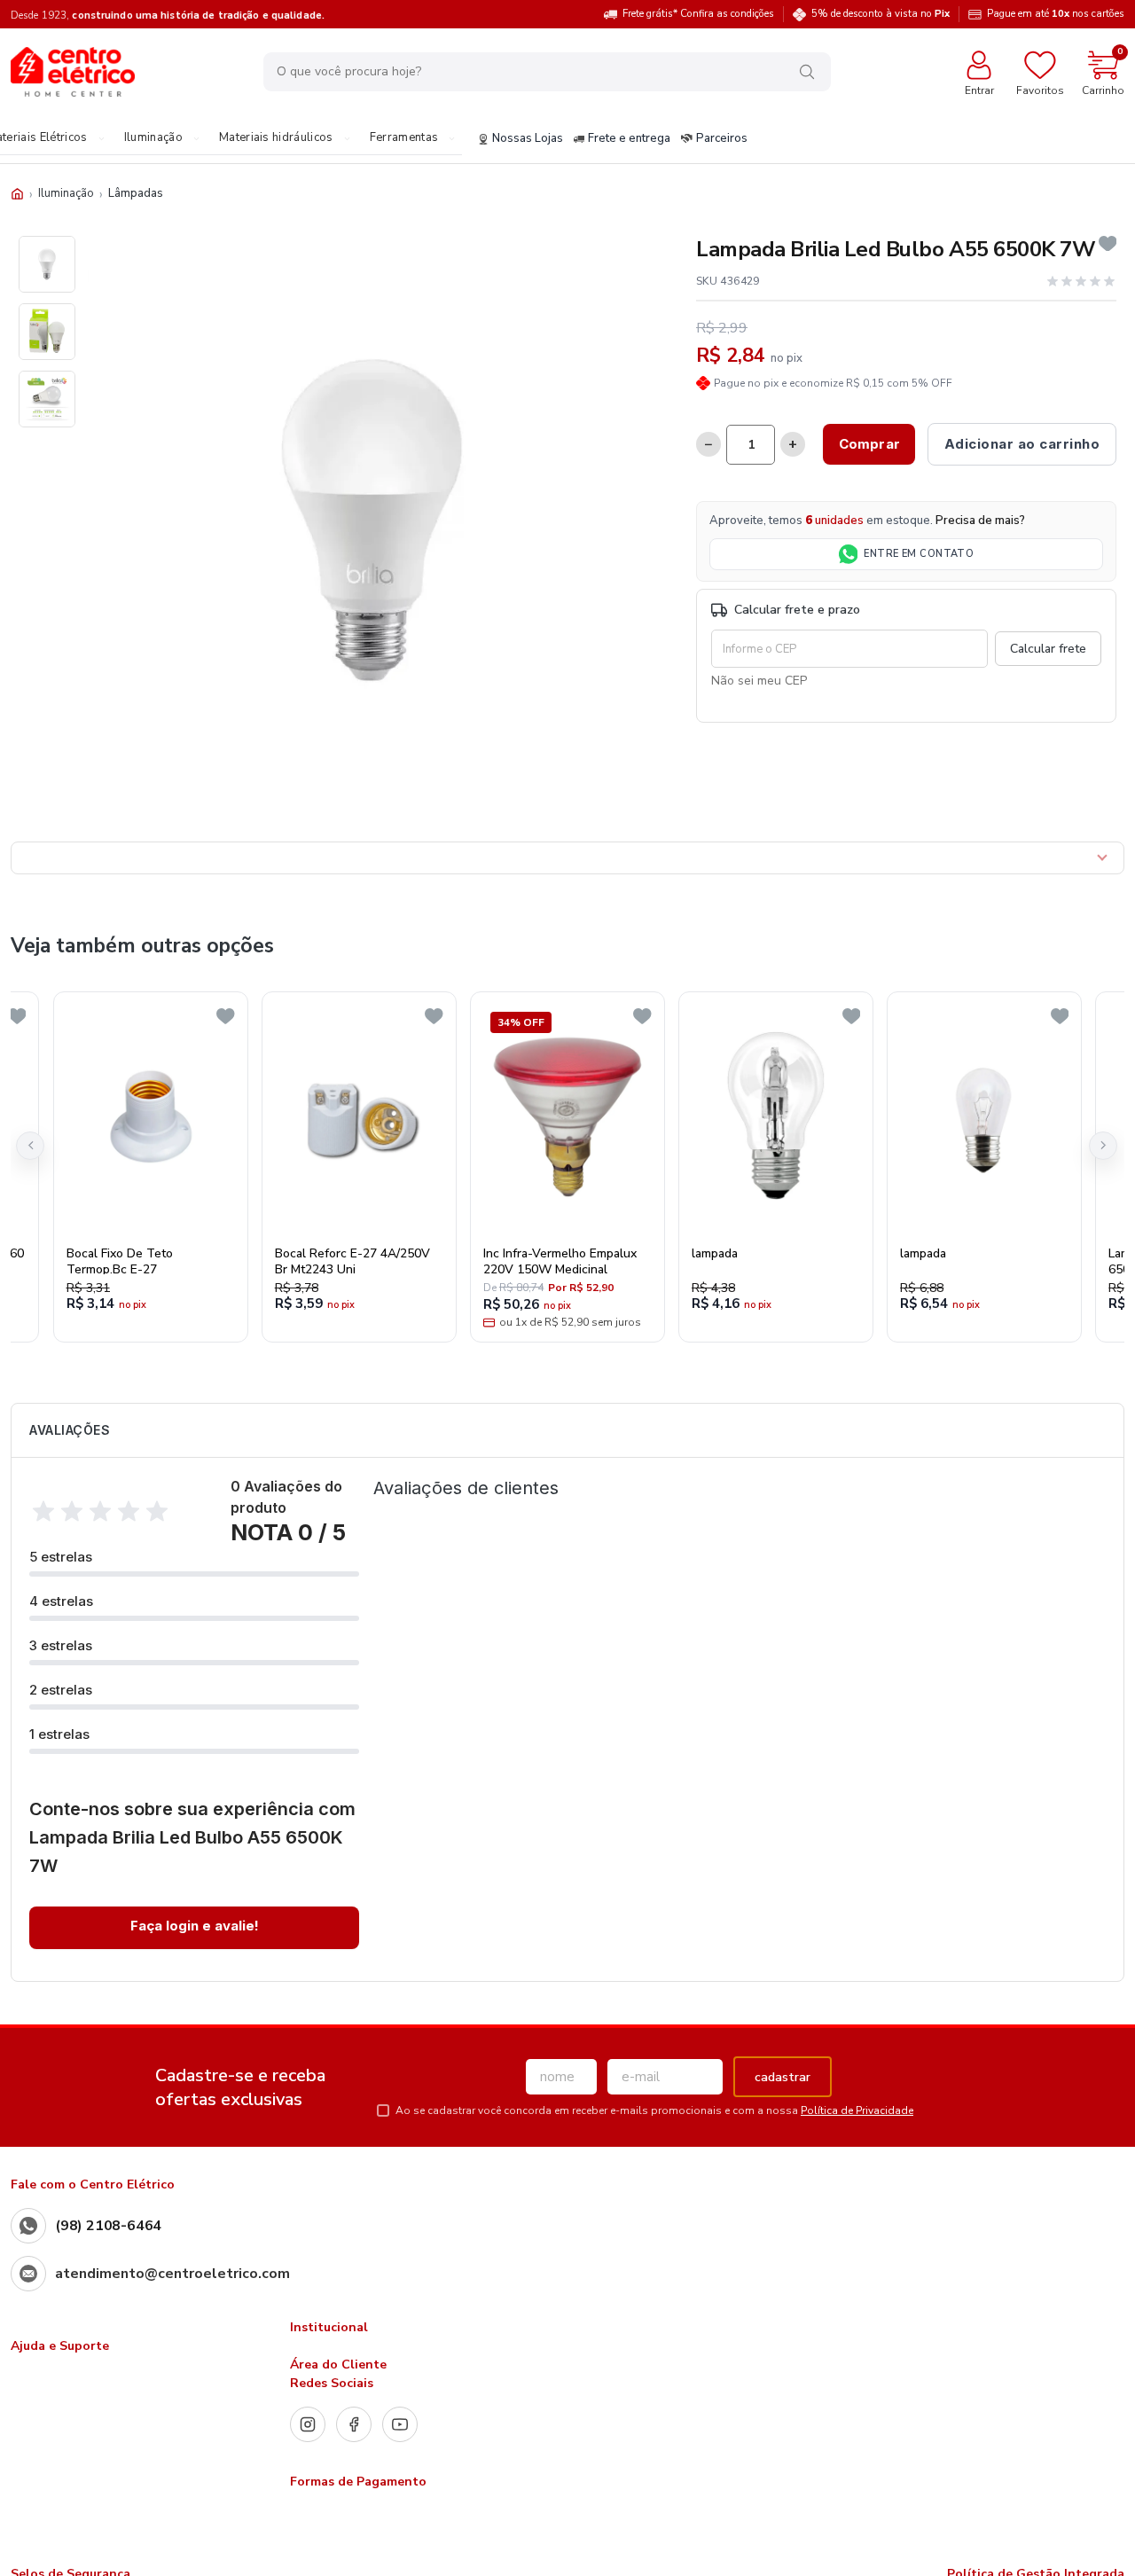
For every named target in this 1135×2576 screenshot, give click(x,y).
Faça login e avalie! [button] (195, 1926)
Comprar (869, 444)
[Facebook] (354, 2424)
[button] (30, 1146)
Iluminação (153, 138)
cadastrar (783, 2077)
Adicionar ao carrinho (1022, 444)
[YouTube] (400, 2424)
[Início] (17, 194)
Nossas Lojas (528, 139)
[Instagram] (308, 2424)
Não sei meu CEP (759, 681)
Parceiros (722, 139)
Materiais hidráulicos (276, 138)
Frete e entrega (629, 139)
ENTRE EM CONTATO (919, 554)
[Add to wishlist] (1108, 244)
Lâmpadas (136, 193)
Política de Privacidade (857, 2110)
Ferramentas (404, 138)
